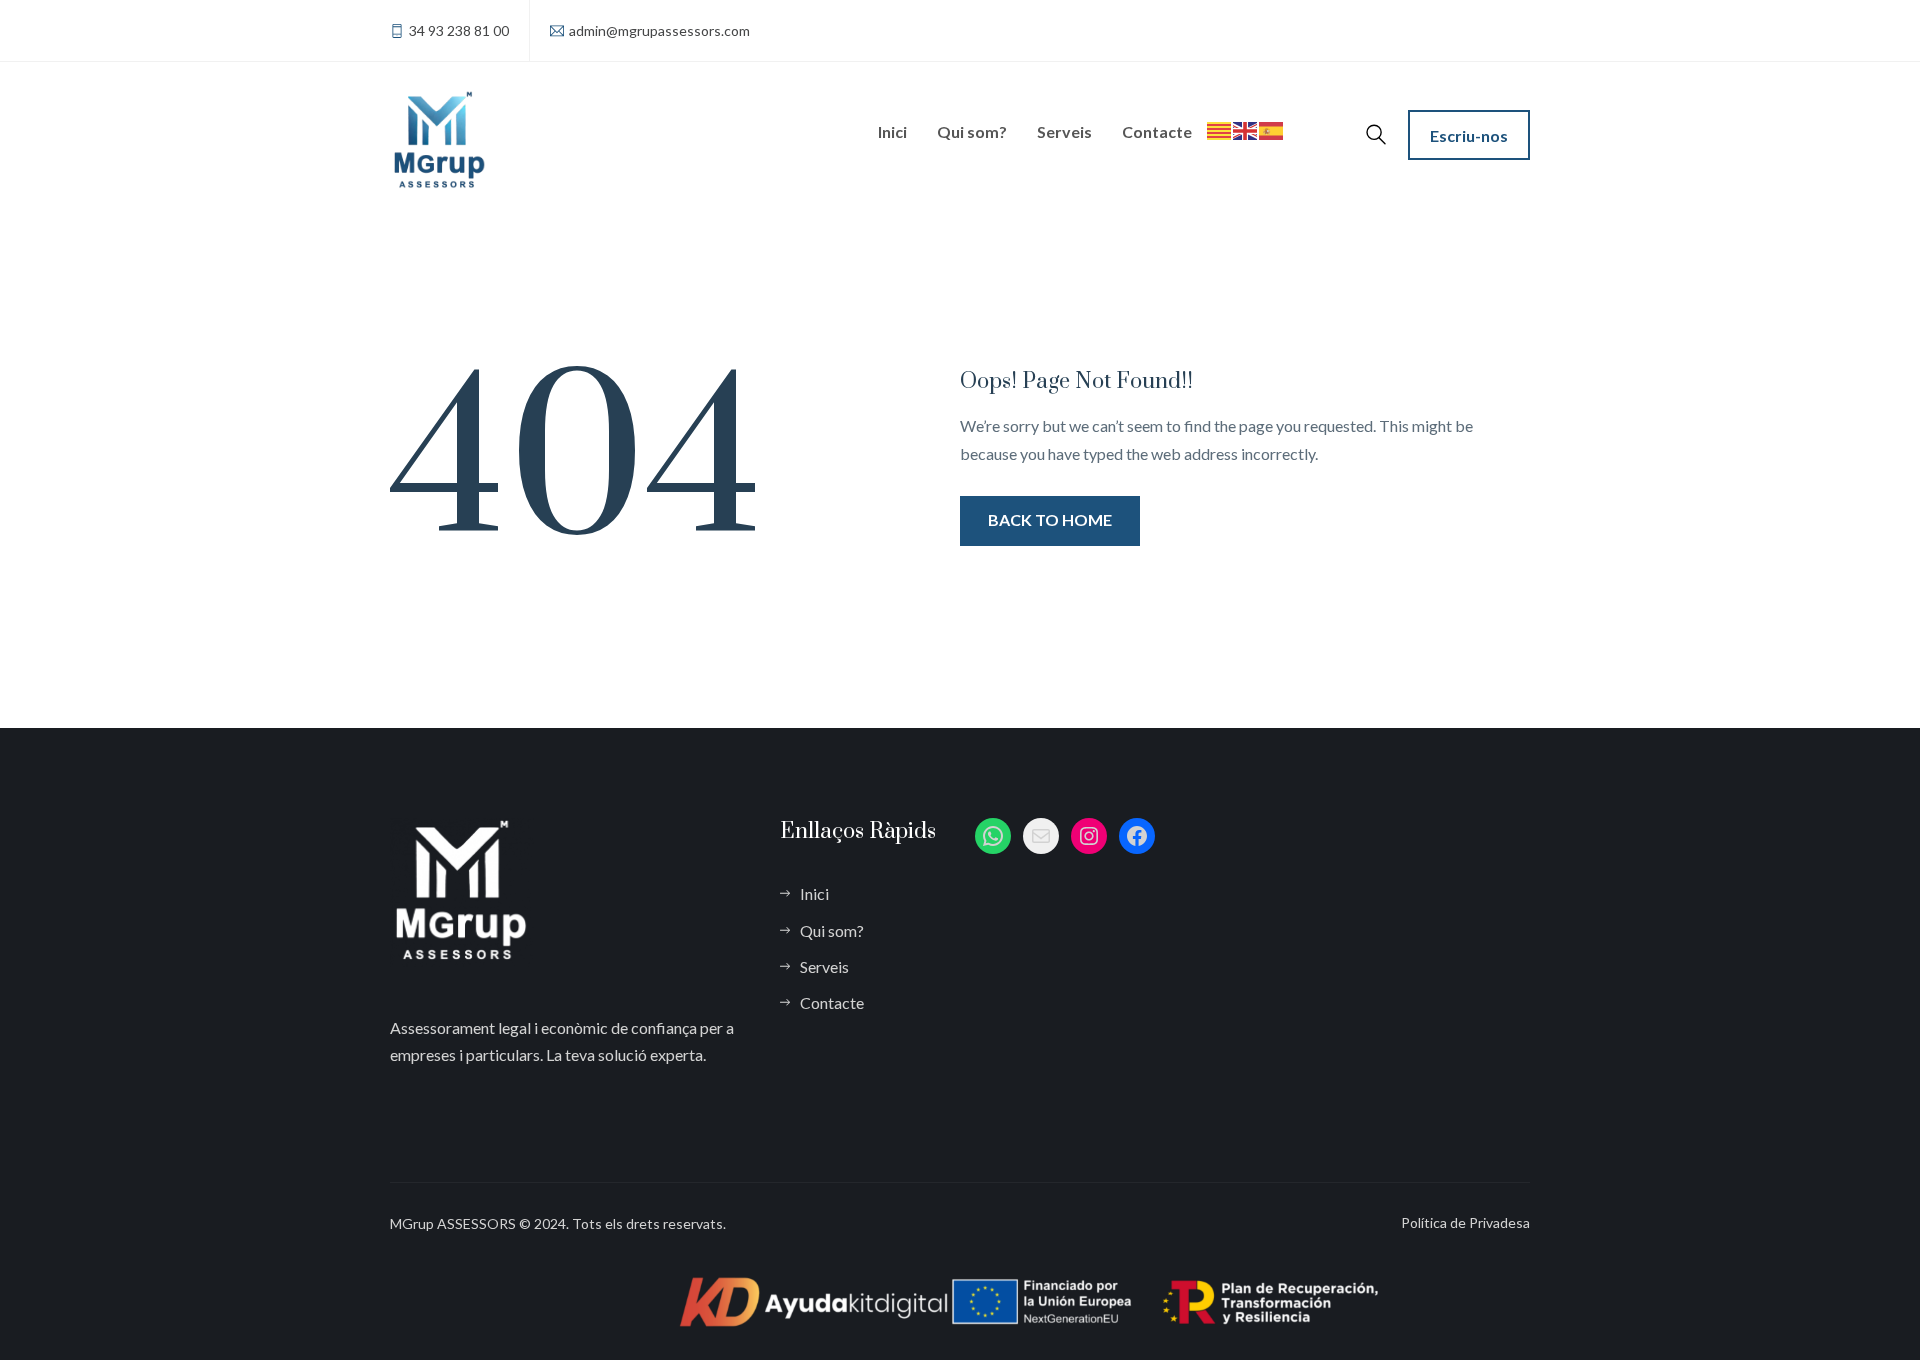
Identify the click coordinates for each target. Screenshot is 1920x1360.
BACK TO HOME (1050, 519)
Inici (892, 131)
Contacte (1157, 131)
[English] (1246, 108)
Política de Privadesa (1465, 1222)
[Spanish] (1272, 108)
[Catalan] (1220, 108)
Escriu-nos (1469, 135)
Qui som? (972, 131)
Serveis (1064, 131)
